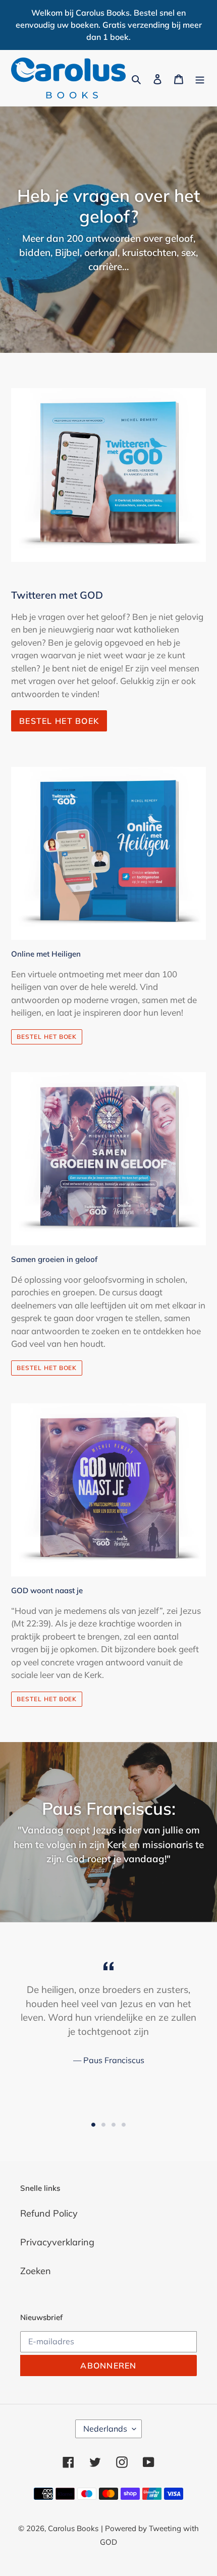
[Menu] (200, 78)
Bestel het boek (59, 721)
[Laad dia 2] (103, 2125)
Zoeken (36, 2271)
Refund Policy (49, 2213)
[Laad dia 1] (93, 2125)
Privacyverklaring (57, 2242)
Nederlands (105, 2429)
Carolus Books (73, 2528)
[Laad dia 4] (124, 2125)
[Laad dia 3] (114, 2125)
